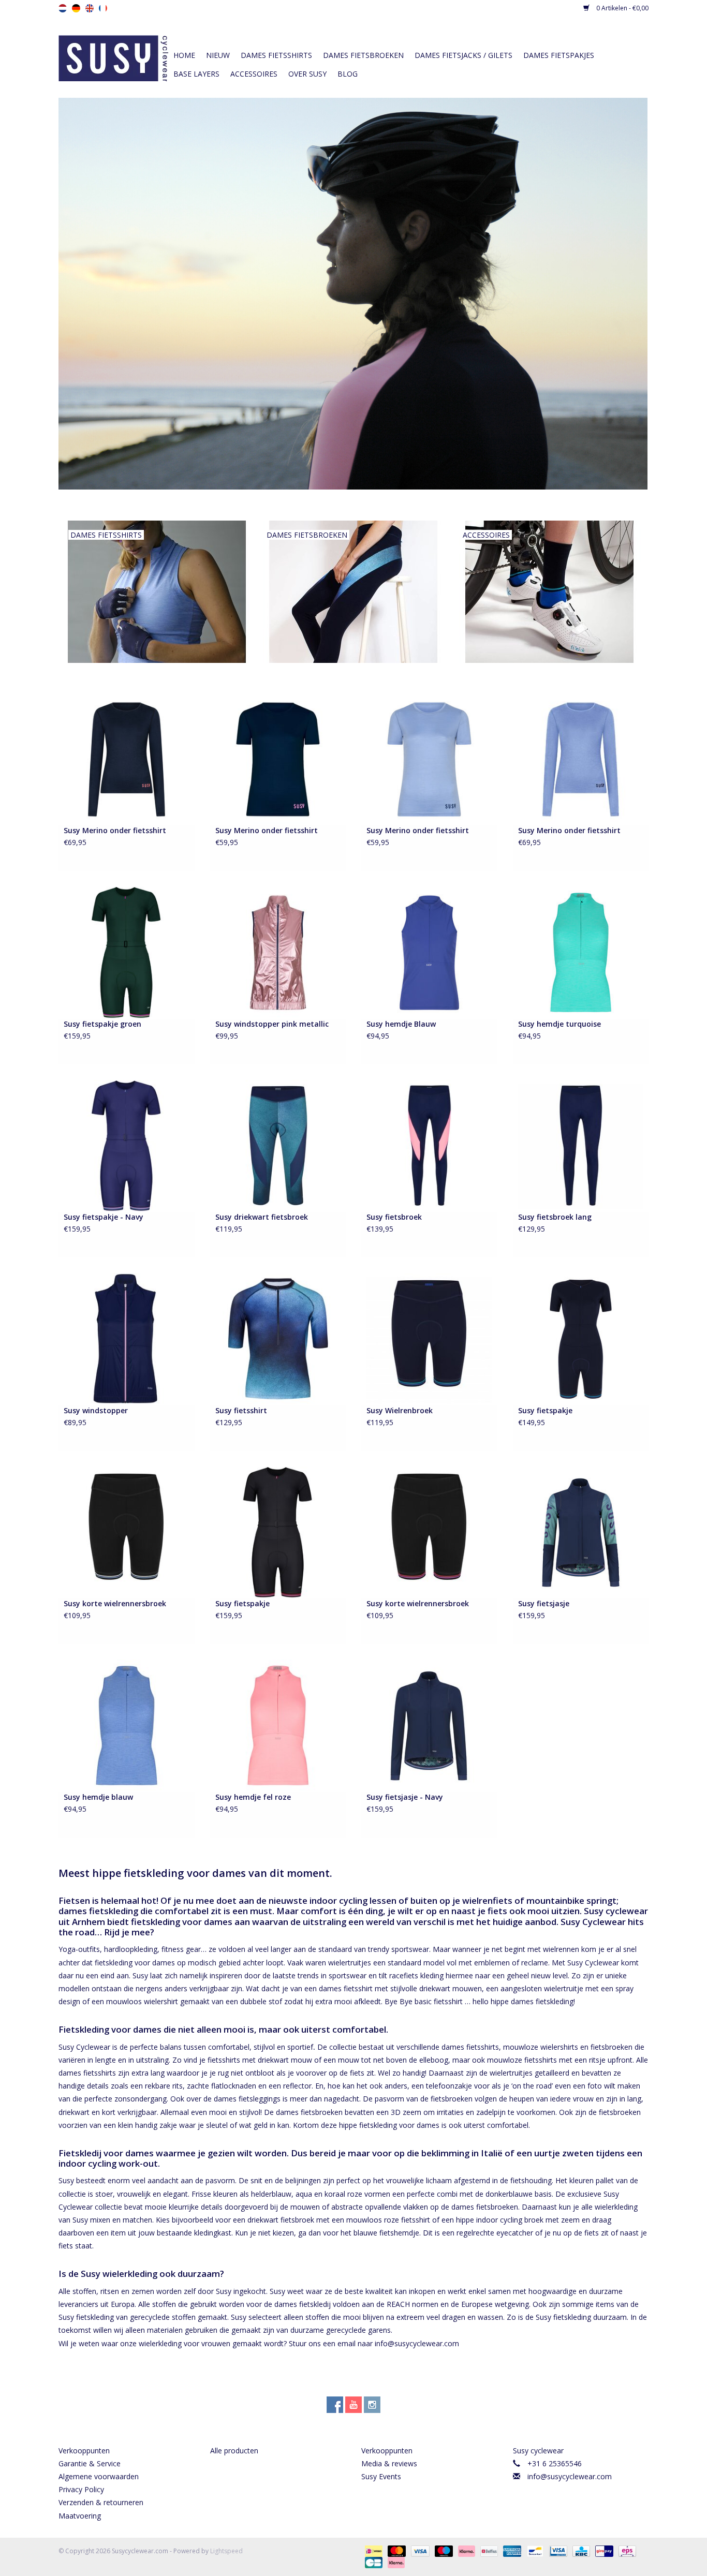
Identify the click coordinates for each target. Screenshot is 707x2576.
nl (63, 8)
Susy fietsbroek (394, 1217)
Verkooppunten (84, 2451)
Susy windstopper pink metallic (272, 1024)
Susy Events (381, 2476)
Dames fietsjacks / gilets (463, 55)
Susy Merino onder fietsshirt (115, 830)
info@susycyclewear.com (570, 2476)
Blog (348, 74)
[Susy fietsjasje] (581, 1531)
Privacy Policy (81, 2489)
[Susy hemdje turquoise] (581, 952)
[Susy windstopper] (127, 1338)
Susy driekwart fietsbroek (262, 1217)
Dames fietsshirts (276, 55)
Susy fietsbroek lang (555, 1217)
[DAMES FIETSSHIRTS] (157, 591)
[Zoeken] (571, 37)
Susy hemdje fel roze (253, 1797)
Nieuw (218, 55)
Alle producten (234, 2451)
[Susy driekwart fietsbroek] (278, 1145)
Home (184, 55)
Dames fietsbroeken (363, 55)
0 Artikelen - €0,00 (622, 8)
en (90, 8)
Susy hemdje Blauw (401, 1024)
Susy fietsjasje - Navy (405, 1797)
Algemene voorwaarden (99, 2476)
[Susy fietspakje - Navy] (127, 1145)
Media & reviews (389, 2463)
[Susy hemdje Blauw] (429, 952)
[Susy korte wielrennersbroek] (127, 1531)
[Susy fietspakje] (581, 1338)
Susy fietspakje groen (102, 1024)
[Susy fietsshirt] (278, 1338)
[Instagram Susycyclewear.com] (372, 2405)
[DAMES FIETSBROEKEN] (353, 591)
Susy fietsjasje (544, 1603)
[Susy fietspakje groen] (127, 952)
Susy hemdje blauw (98, 1797)
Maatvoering (80, 2516)
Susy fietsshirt (241, 1410)
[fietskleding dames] (353, 294)
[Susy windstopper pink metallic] (278, 952)
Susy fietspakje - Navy (104, 1217)
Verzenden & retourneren (101, 2502)
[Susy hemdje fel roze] (278, 1725)
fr (103, 8)
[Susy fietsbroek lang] (581, 1145)
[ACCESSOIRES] (549, 591)
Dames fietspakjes (559, 55)
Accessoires (254, 74)
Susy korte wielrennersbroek (115, 1603)
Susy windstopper (96, 1410)
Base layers (196, 74)
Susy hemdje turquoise (559, 1024)
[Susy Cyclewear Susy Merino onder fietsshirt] (127, 758)
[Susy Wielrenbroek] (429, 1338)
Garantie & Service (90, 2463)
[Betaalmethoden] (373, 2550)
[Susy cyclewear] (113, 57)
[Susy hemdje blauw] (127, 1725)
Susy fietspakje (545, 1410)
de (76, 8)
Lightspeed (226, 2551)
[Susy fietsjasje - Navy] (429, 1725)
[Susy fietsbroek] (429, 1145)
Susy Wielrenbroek (400, 1410)
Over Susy (307, 74)
